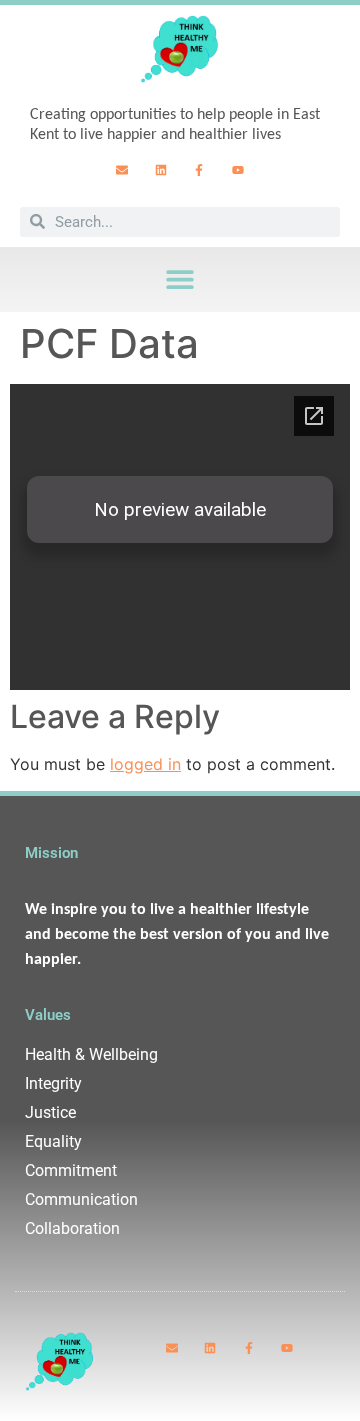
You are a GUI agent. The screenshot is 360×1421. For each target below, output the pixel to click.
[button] (180, 279)
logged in (145, 764)
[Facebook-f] (200, 170)
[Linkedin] (161, 170)
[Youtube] (238, 170)
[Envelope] (122, 170)
